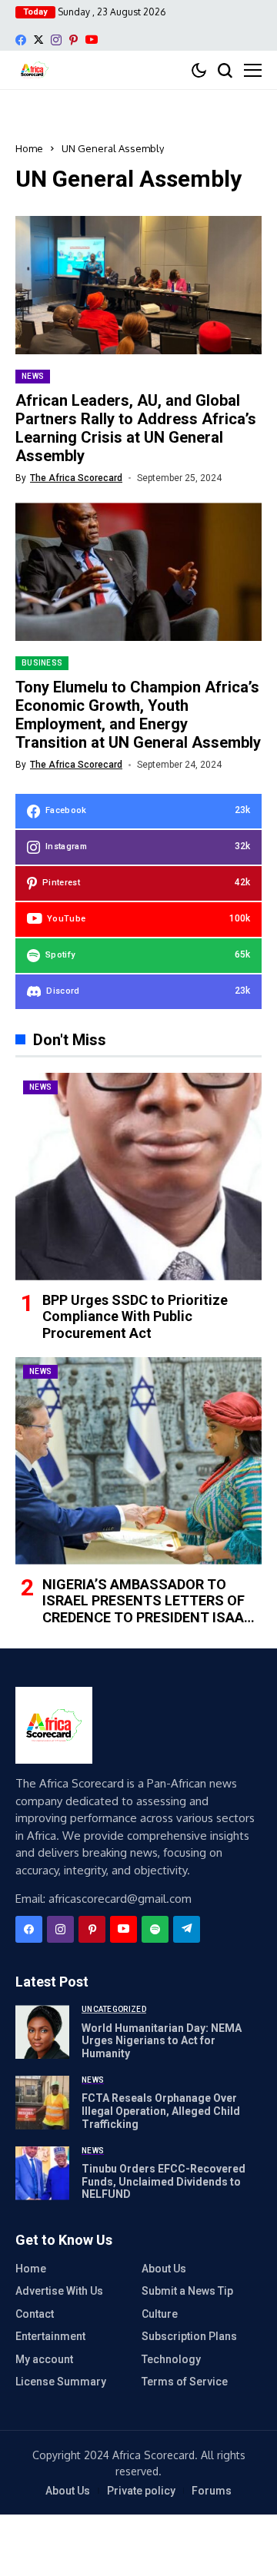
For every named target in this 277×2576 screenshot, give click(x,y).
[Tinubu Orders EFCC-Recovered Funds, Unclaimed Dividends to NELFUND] (42, 2173)
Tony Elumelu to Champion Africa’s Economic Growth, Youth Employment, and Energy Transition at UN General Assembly (138, 715)
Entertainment (50, 2336)
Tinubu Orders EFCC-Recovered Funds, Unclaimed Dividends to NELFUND (164, 2182)
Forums (212, 2491)
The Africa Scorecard (76, 478)
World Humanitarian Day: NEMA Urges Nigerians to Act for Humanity (162, 2041)
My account (44, 2359)
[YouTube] (92, 40)
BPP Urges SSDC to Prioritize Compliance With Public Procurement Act (135, 1316)
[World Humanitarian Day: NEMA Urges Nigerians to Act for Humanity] (42, 2032)
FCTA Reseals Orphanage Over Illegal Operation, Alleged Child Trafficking (161, 2111)
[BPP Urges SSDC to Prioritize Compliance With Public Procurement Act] (138, 1177)
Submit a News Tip (187, 2291)
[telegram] (187, 1929)
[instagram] (56, 40)
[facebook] (21, 40)
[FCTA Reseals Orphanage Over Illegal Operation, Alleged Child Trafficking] (42, 2103)
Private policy (141, 2491)
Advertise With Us (59, 2291)
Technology (171, 2359)
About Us (164, 2269)
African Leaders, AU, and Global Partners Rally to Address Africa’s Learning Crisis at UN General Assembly (136, 428)
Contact (35, 2314)
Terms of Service (185, 2382)
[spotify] (155, 1929)
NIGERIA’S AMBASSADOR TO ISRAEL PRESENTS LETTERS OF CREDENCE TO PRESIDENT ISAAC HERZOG (148, 1609)
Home (29, 148)
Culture (160, 2314)
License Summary (61, 2382)
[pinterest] (73, 40)
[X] (38, 40)
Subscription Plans (189, 2336)
